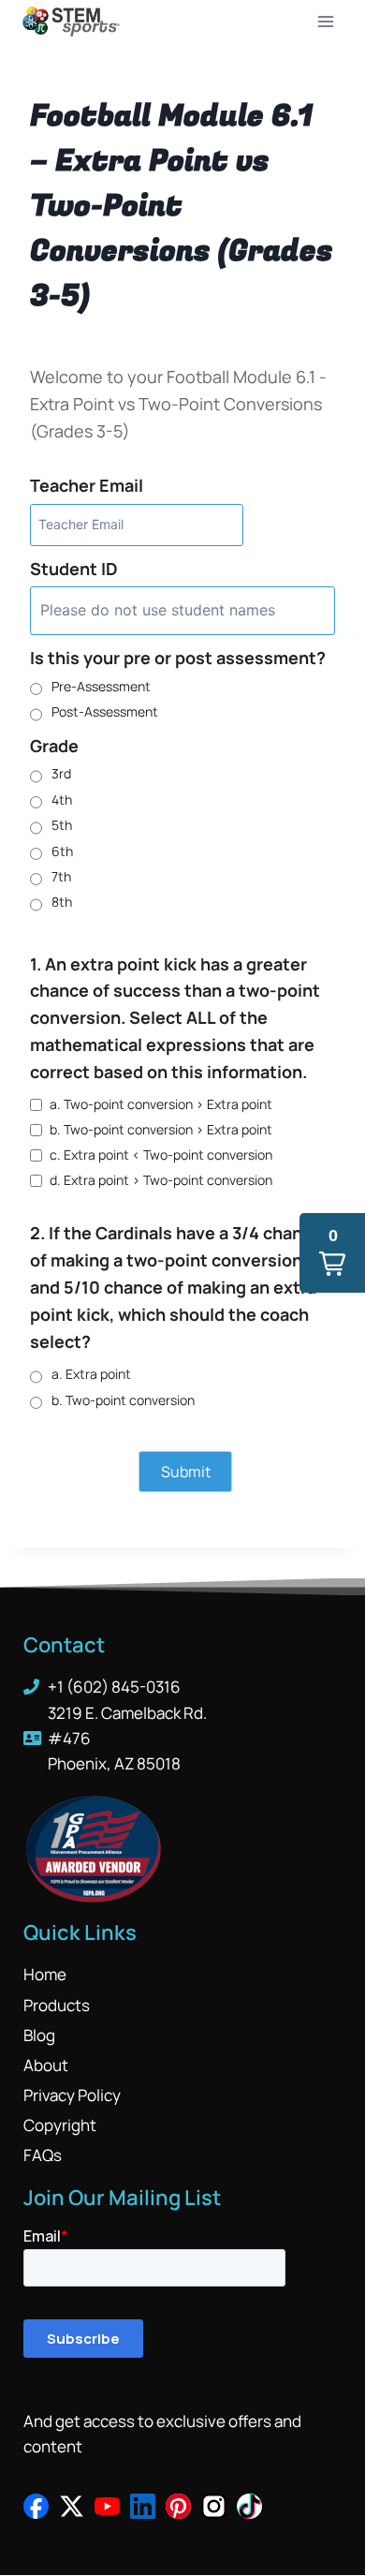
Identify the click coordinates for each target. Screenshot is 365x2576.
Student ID (74, 569)
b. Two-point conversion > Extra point (161, 1129)
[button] (332, 1253)
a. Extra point (91, 1374)
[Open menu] (325, 21)
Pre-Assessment (101, 686)
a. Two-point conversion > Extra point (161, 1104)
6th (62, 851)
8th (62, 902)
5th (62, 825)
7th (61, 876)
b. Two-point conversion (123, 1400)
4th (62, 799)
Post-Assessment (105, 711)
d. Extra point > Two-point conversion (161, 1180)
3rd (61, 773)
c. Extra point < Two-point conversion (161, 1155)
